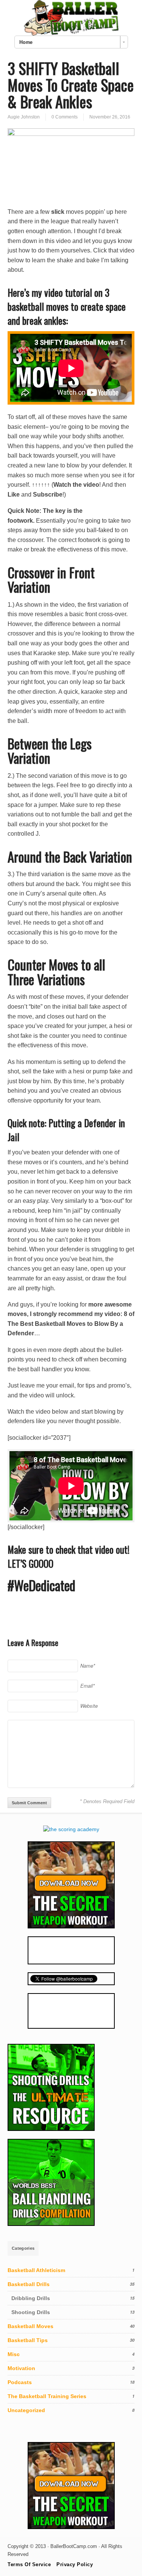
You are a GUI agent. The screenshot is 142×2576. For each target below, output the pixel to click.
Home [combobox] (26, 42)
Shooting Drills (31, 2312)
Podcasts (20, 2382)
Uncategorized (26, 2410)
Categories (23, 2248)
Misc (14, 2354)
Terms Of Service (29, 2564)
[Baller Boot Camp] (71, 34)
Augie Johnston (24, 117)
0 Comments (65, 117)
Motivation (21, 2368)
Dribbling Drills (31, 2298)
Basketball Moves (30, 2326)
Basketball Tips (28, 2340)
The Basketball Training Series (47, 2396)
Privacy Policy (75, 2564)
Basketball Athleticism (36, 2270)
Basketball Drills (29, 2284)
